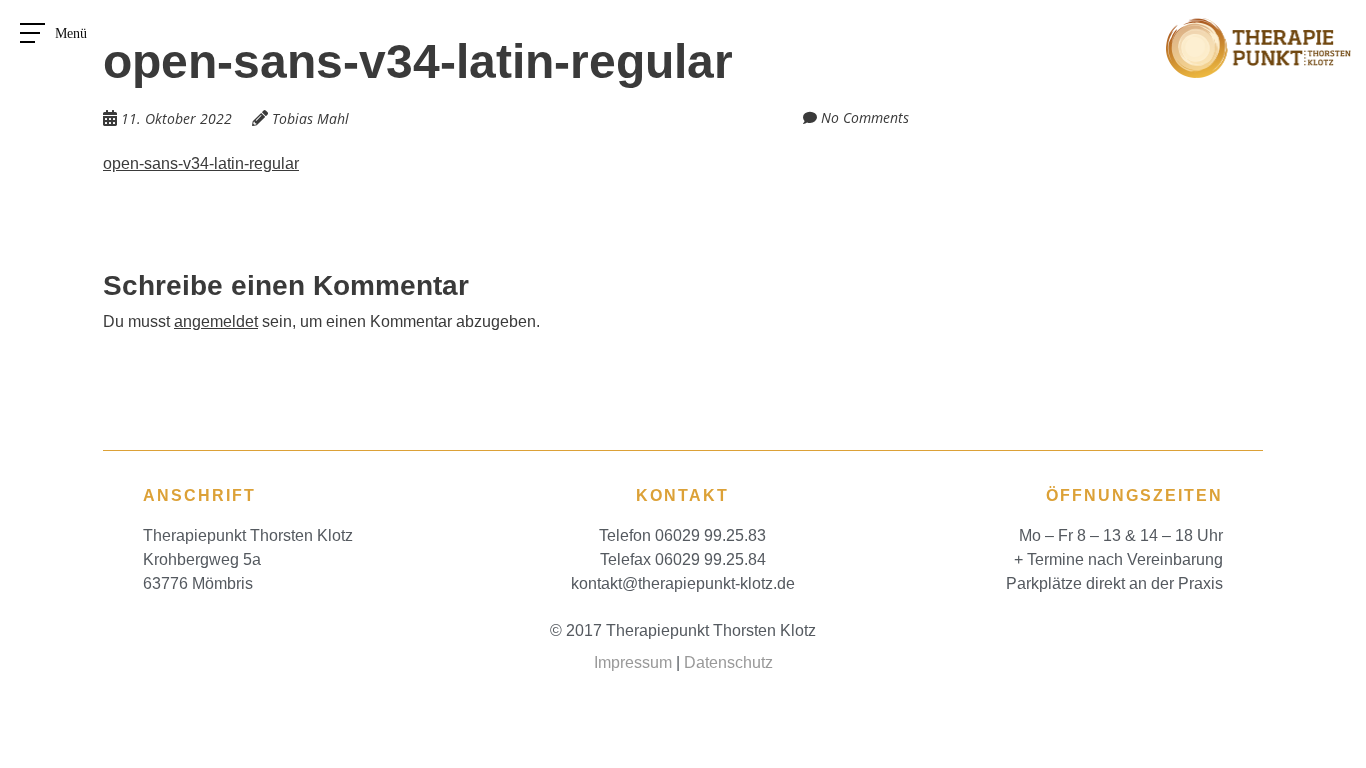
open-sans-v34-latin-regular (201, 163)
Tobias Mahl (310, 118)
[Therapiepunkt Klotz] (1259, 29)
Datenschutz (728, 662)
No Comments (865, 117)
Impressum (633, 662)
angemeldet (216, 321)
